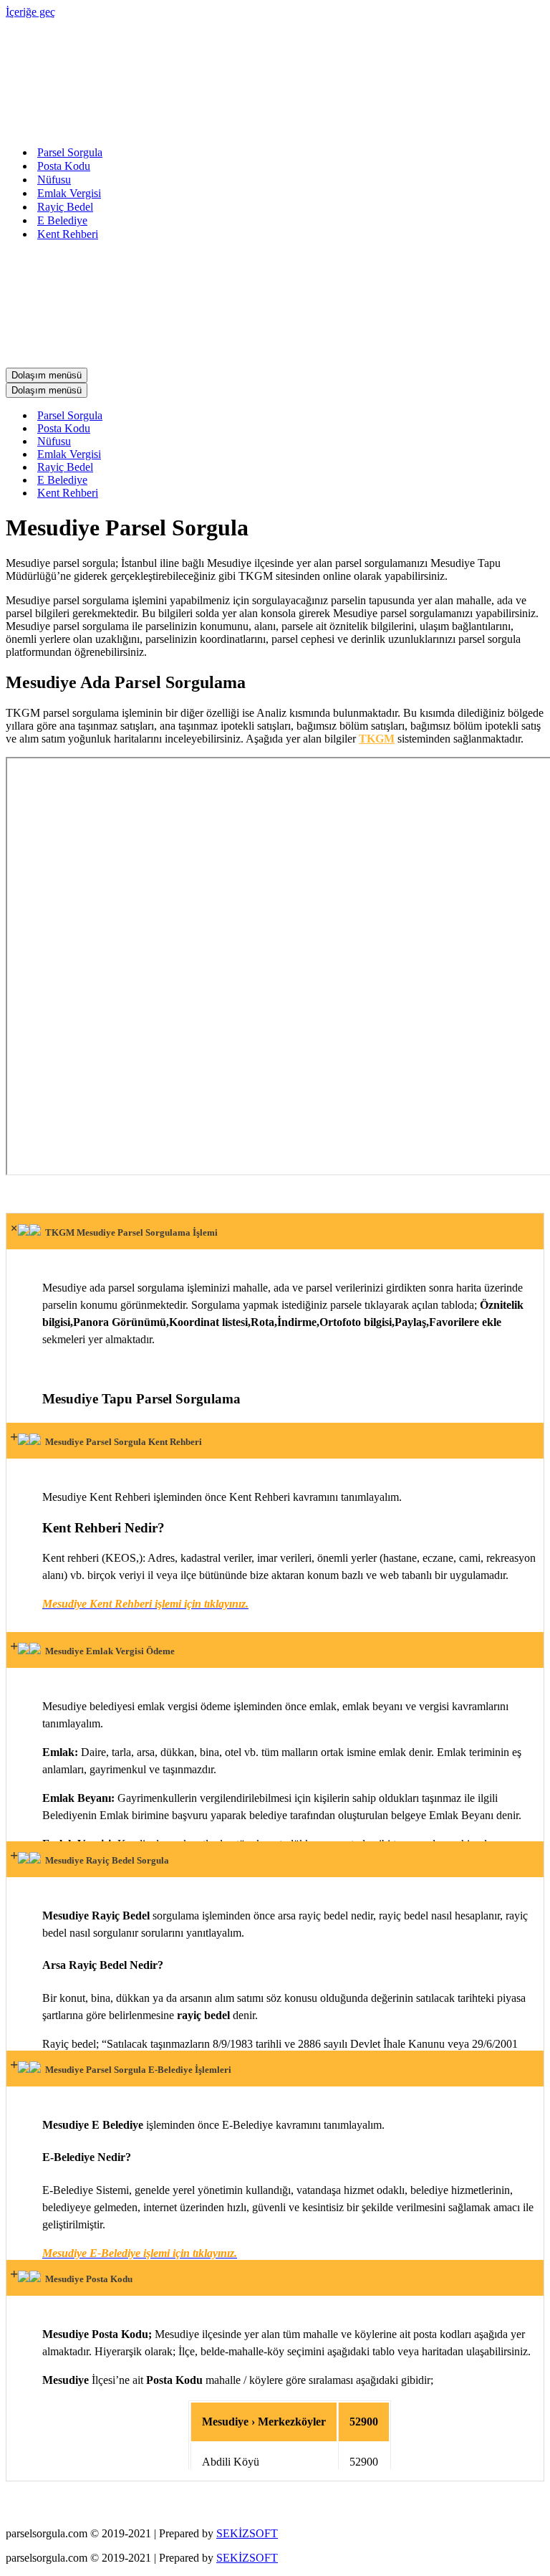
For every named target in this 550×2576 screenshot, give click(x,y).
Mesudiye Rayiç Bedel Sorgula (105, 1860)
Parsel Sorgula (70, 152)
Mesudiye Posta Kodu (87, 2279)
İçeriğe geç (30, 12)
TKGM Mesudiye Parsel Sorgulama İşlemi (129, 1232)
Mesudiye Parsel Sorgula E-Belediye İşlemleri (136, 2070)
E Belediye (62, 220)
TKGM (377, 739)
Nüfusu (54, 180)
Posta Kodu (64, 166)
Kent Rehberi (68, 234)
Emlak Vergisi (69, 193)
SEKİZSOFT (247, 2533)
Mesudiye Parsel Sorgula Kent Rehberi (121, 1442)
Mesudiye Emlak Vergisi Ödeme (108, 1651)
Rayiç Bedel (65, 207)
